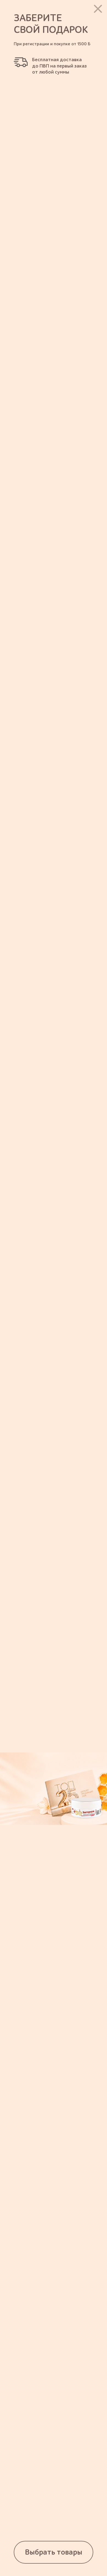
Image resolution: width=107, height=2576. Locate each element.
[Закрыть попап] (98, 9)
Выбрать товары (54, 2552)
